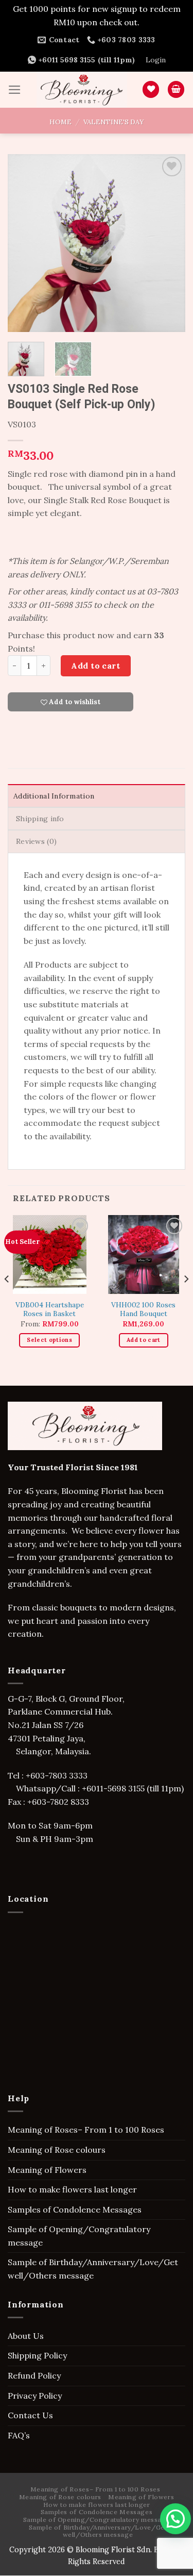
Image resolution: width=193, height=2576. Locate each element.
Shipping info (40, 819)
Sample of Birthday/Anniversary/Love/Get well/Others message (93, 2269)
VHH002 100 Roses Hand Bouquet (143, 1310)
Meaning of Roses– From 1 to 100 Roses (86, 2130)
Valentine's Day (113, 122)
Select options (49, 1340)
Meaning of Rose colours (57, 2150)
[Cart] (176, 89)
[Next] (169, 243)
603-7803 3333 (60, 1775)
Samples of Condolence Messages (75, 2209)
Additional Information (54, 796)
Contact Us (30, 2415)
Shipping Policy (37, 2355)
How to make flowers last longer (72, 2189)
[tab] (97, 795)
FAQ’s (19, 2435)
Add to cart (95, 666)
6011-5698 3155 (116, 1788)
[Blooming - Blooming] (82, 90)
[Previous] (24, 243)
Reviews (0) (36, 841)
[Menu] (15, 90)
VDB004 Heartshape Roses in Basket (50, 1310)
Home (60, 122)
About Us (26, 2336)
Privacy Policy (35, 2396)
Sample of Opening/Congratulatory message (79, 2236)
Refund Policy (34, 2375)
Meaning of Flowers (47, 2170)
